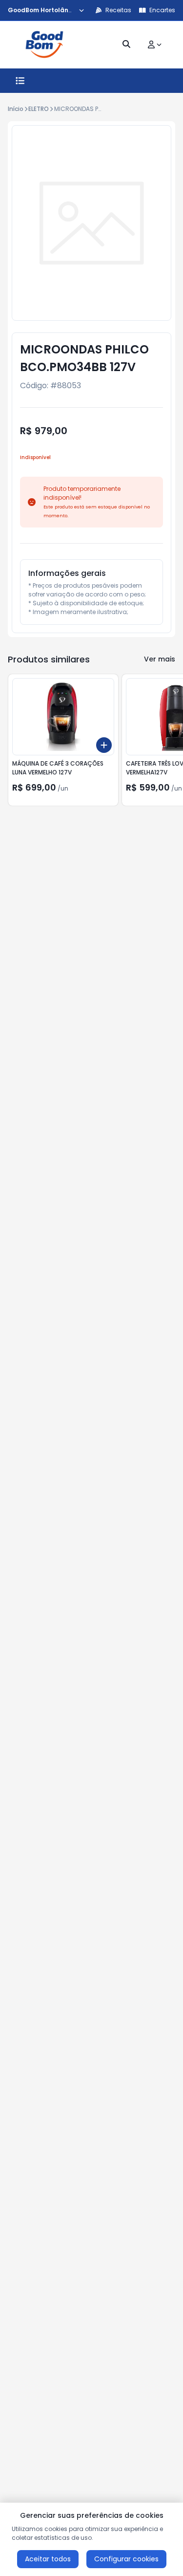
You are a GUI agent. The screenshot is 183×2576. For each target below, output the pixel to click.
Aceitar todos (48, 2559)
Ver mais (160, 659)
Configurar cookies (126, 2559)
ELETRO (39, 109)
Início (16, 109)
